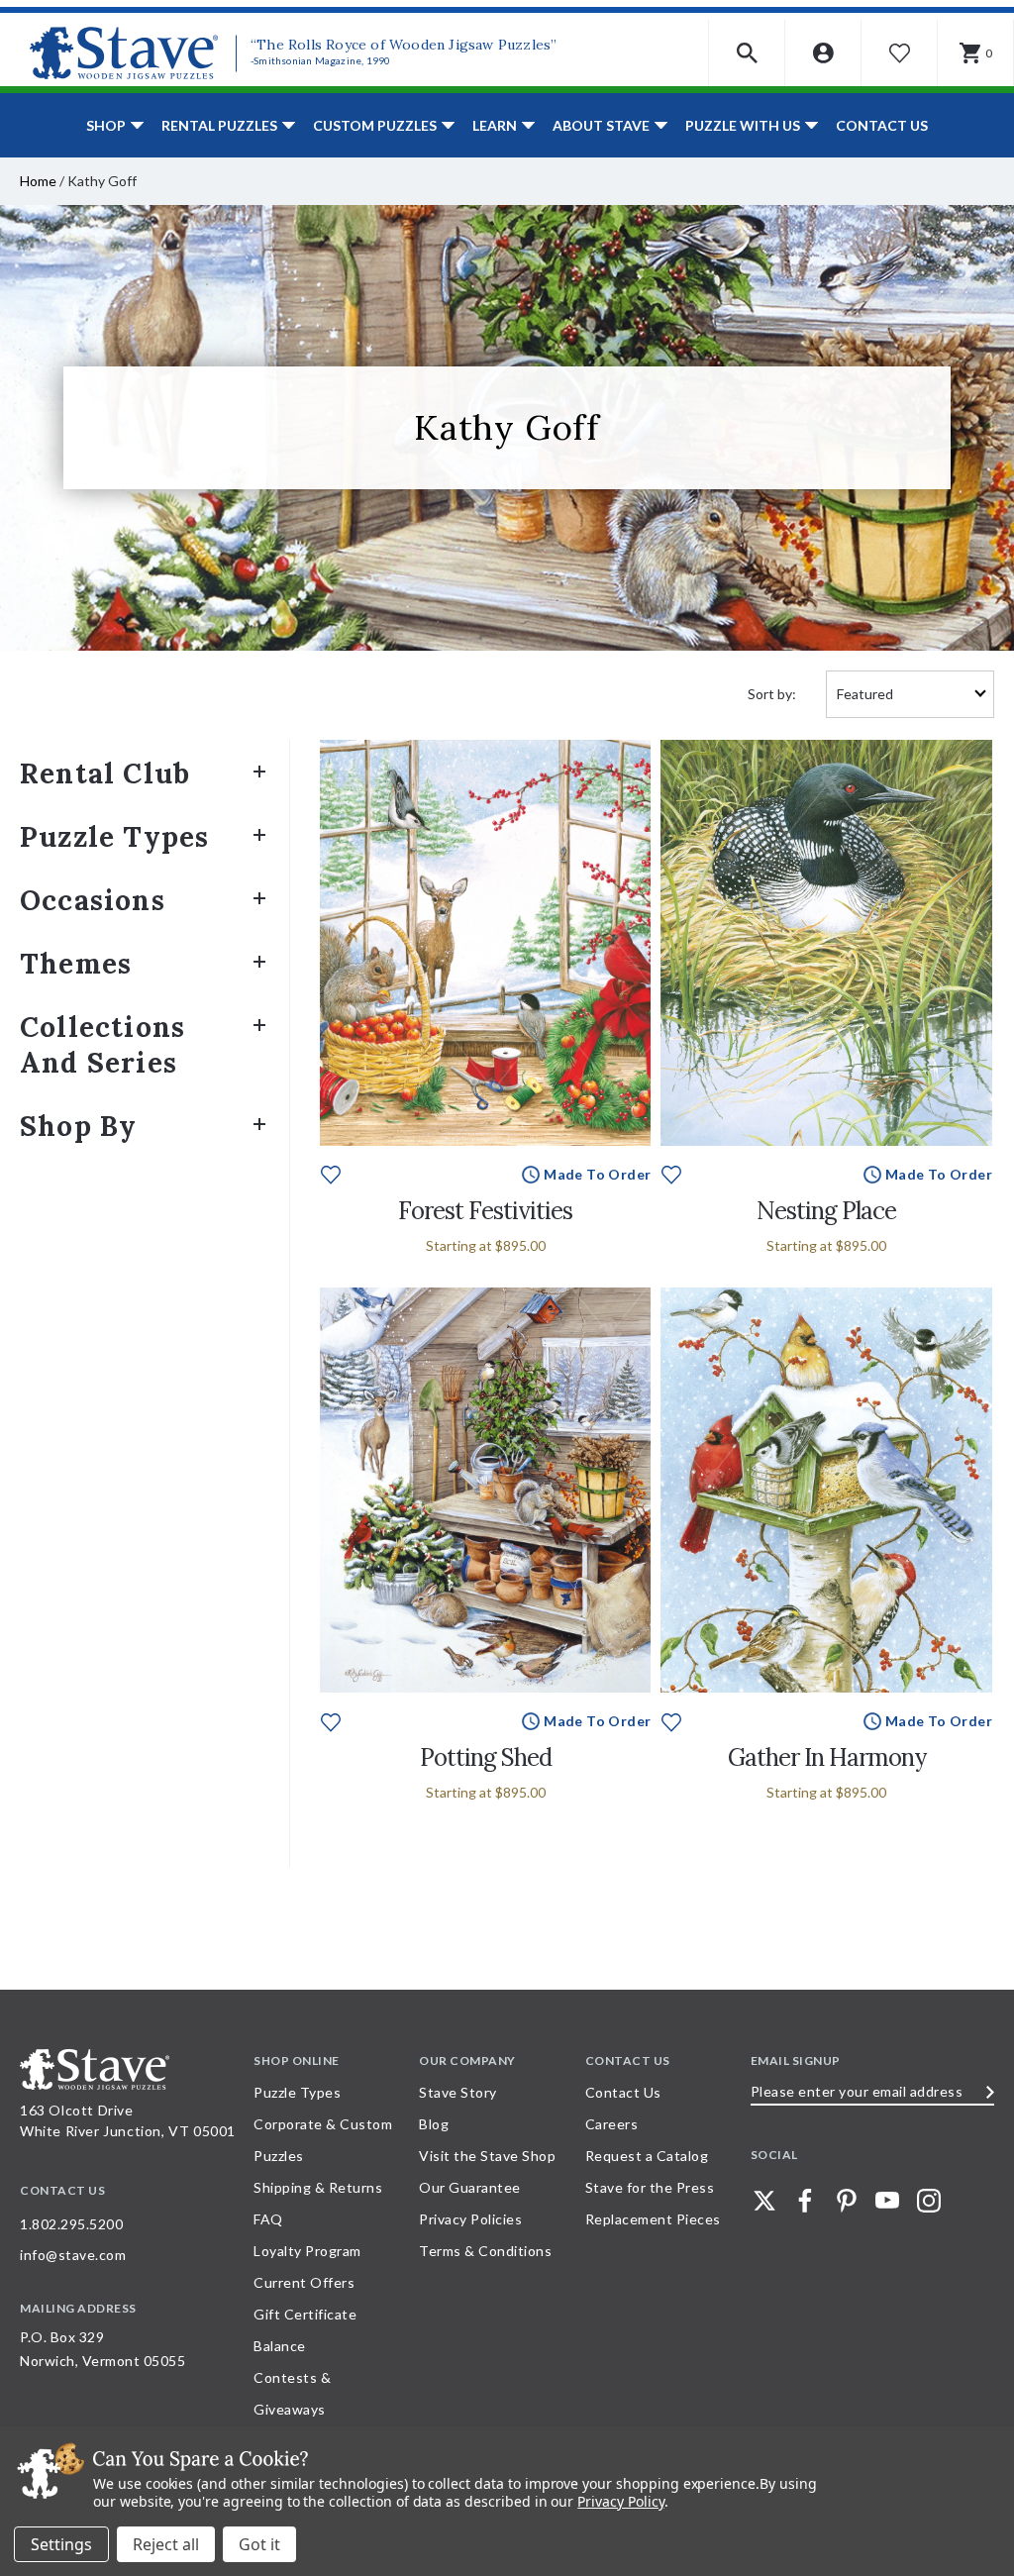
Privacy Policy (620, 2501)
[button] (747, 53)
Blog (434, 2124)
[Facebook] (805, 2201)
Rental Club (105, 773)
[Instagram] (929, 2201)
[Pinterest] (847, 2201)
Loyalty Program (307, 2251)
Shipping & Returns (318, 2187)
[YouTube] (887, 2201)
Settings (61, 2544)
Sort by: (772, 694)
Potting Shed (486, 1757)
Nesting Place (826, 1211)
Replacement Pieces (653, 2219)
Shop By (78, 1126)
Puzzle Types (114, 837)
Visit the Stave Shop (487, 2156)
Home (38, 181)
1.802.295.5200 (71, 2224)
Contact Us (882, 125)
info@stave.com (73, 2255)
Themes (76, 964)
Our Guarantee (470, 2187)
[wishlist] (331, 1173)
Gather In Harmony (827, 1757)
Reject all (166, 2544)
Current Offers (304, 2282)
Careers (612, 2124)
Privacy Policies (470, 2219)
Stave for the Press (650, 2187)
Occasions (93, 900)
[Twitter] (764, 2201)
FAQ (268, 2219)
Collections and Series (102, 1045)
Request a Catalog (647, 2156)
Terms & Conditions (485, 2251)
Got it (259, 2544)
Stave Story (458, 2092)
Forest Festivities (485, 1211)
